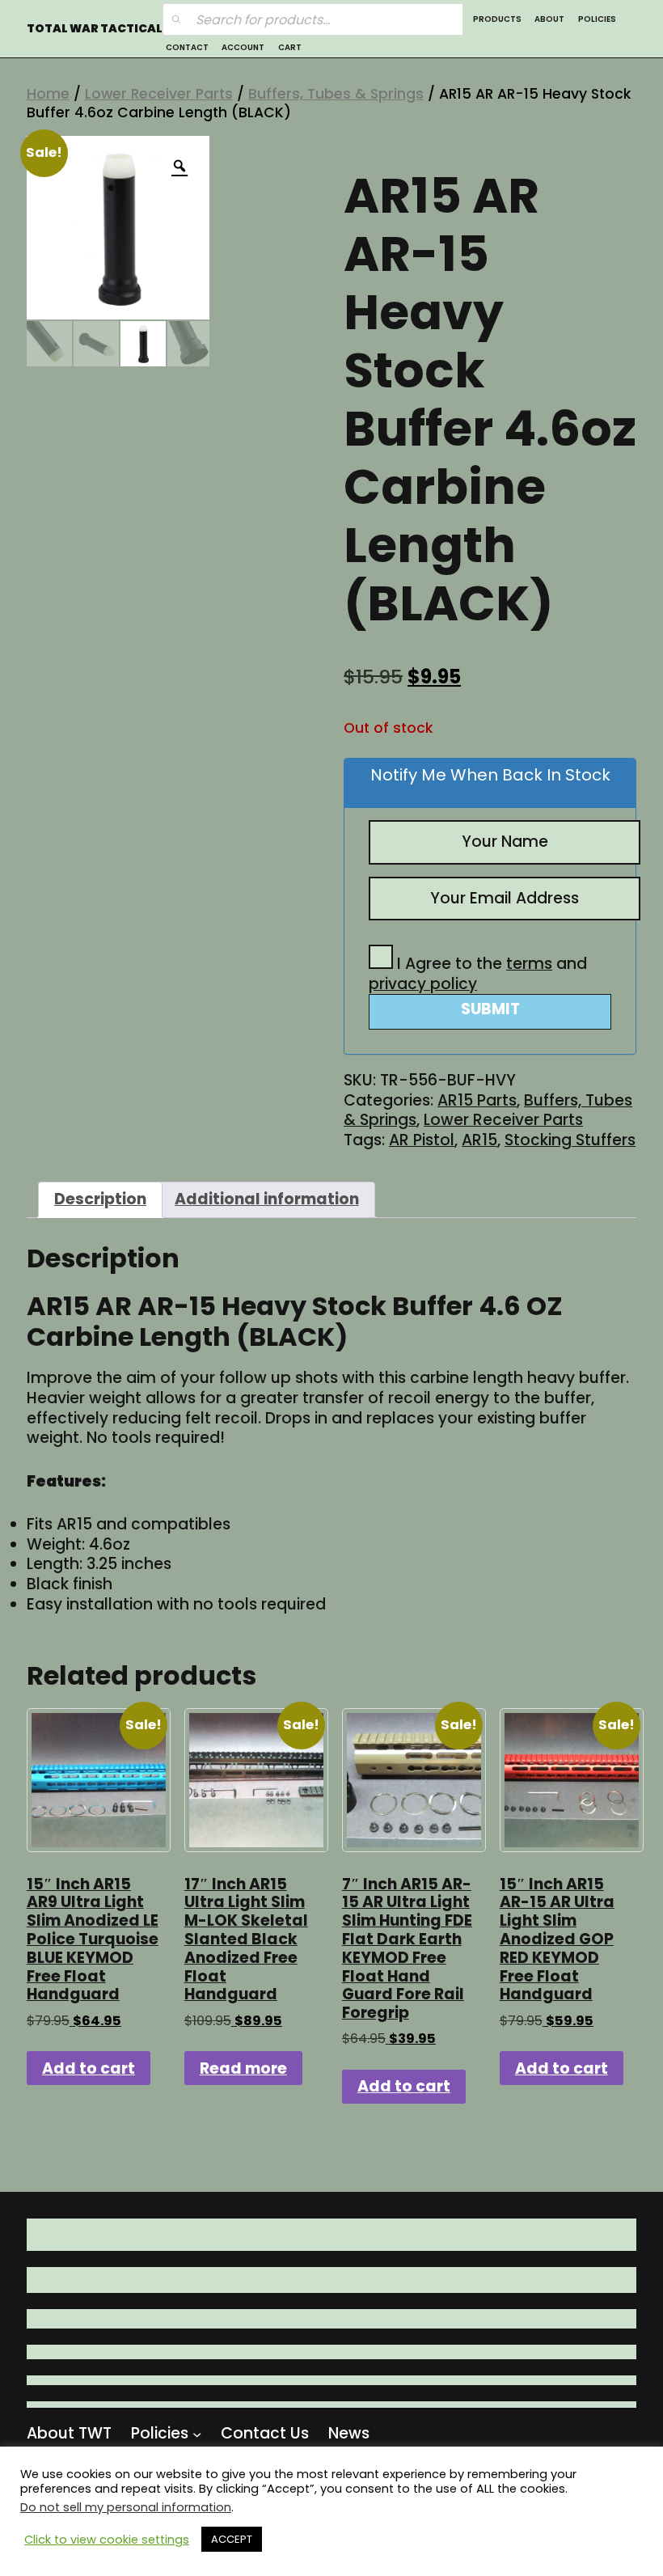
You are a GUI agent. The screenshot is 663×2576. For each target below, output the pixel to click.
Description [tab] (100, 1199)
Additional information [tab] (267, 1199)
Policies (597, 19)
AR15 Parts (477, 1100)
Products (497, 19)
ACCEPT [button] (232, 2539)
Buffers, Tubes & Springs (336, 94)
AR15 (479, 1140)
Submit (490, 1009)
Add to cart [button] (89, 2068)
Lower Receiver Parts (159, 94)
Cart (290, 47)
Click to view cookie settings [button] (107, 2540)
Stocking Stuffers (570, 1140)
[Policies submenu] (197, 2433)
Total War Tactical (95, 29)
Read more (243, 2068)
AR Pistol (422, 1140)
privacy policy (423, 984)
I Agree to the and (478, 974)
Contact (187, 47)
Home (48, 94)
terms (529, 964)
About (549, 19)
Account (243, 47)
